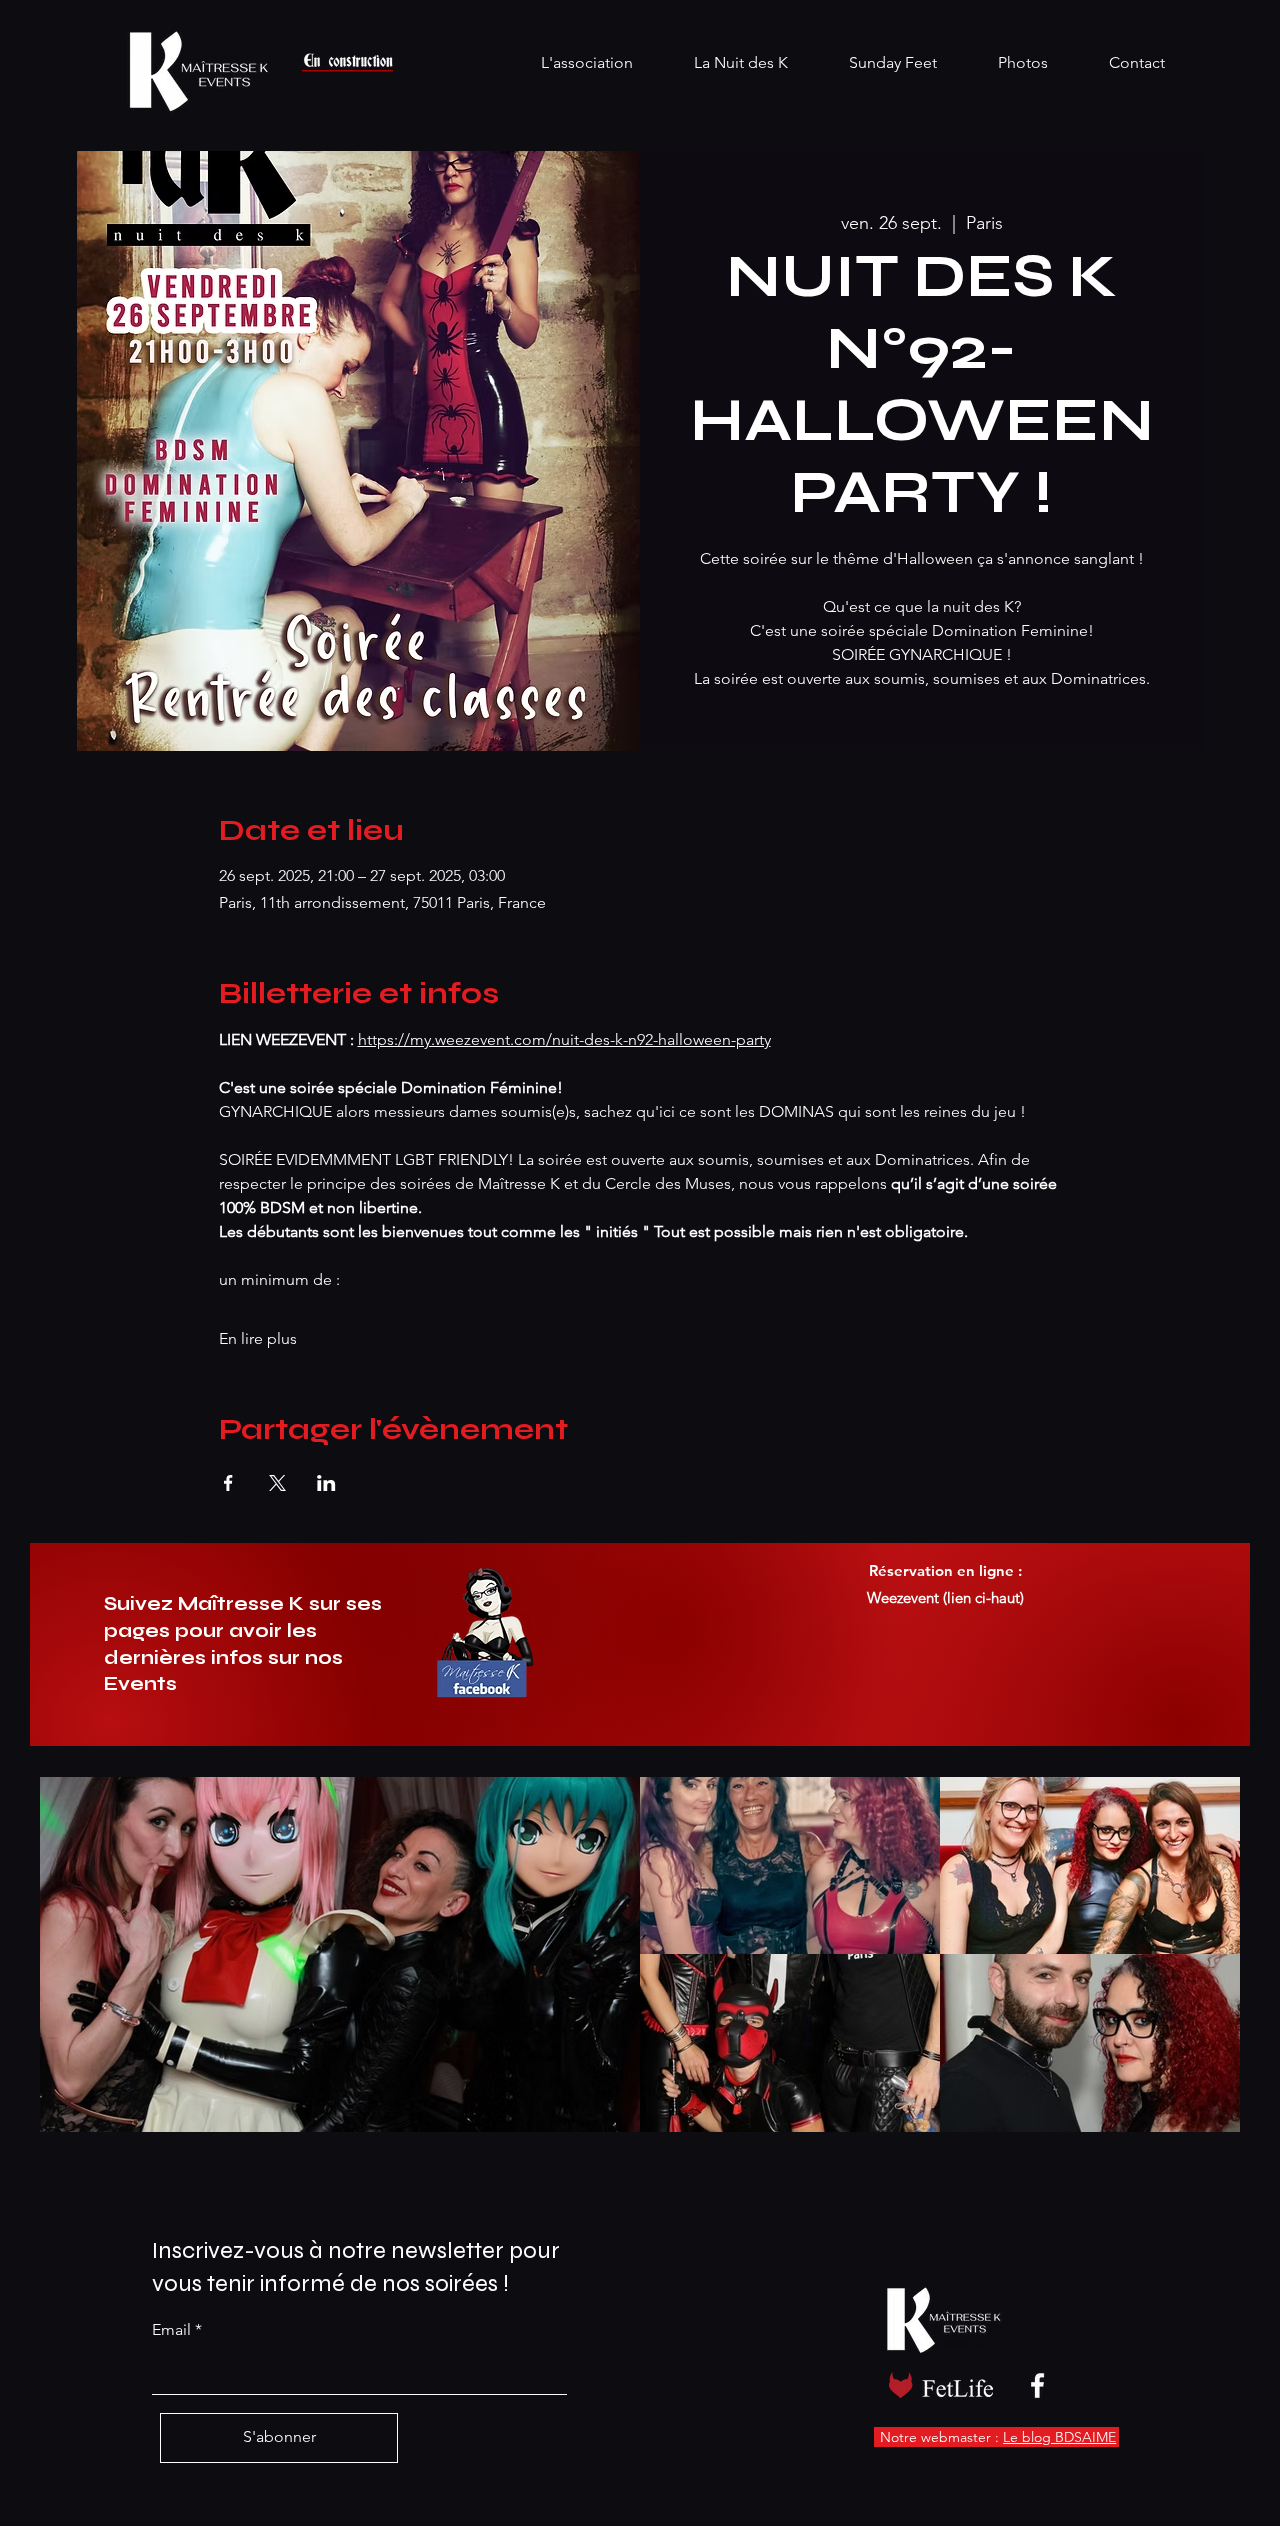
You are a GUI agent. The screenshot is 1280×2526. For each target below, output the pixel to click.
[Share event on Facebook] (228, 1483)
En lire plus (258, 1338)
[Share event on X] (277, 1483)
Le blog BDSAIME (1059, 2437)
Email (171, 2330)
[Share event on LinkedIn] (326, 1483)
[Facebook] (1037, 2385)
